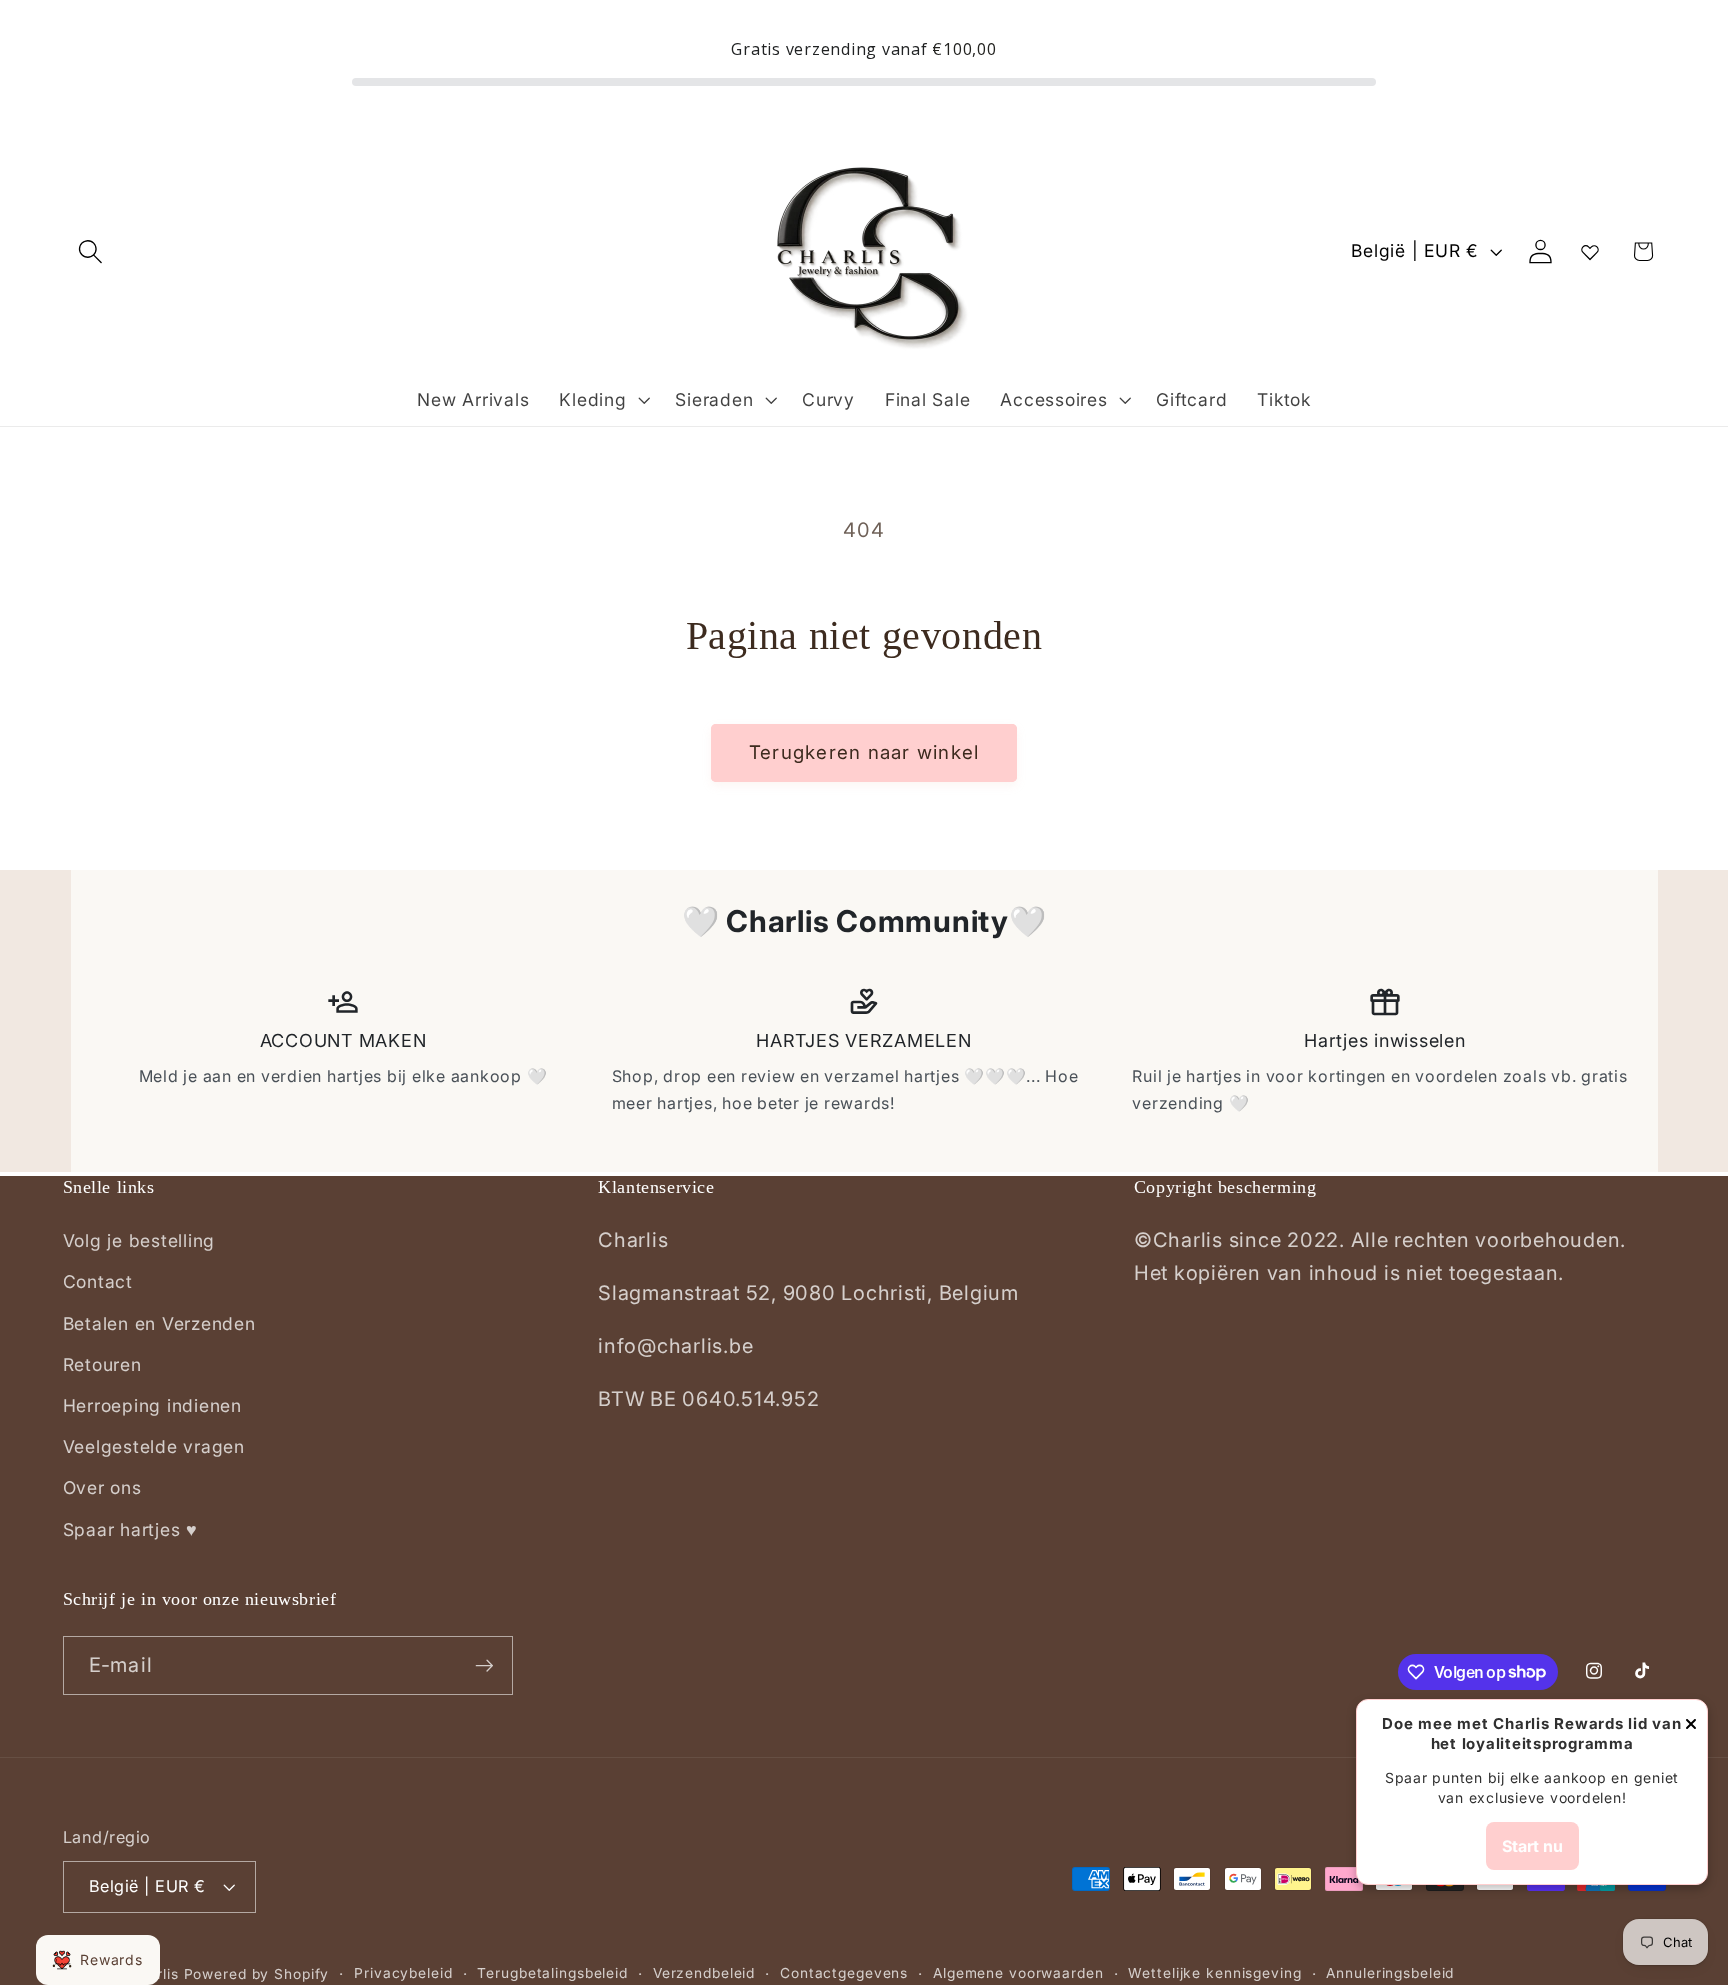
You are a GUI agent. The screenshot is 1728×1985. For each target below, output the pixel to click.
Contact (98, 1281)
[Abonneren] (484, 1665)
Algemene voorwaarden (1018, 1973)
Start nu (1532, 1846)
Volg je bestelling (139, 1240)
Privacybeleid (403, 1973)
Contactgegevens (844, 1973)
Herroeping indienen (152, 1405)
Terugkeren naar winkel (864, 752)
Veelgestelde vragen (154, 1446)
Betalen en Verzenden (159, 1323)
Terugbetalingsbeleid (552, 1973)
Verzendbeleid (704, 1973)
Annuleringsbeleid (1390, 1973)
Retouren (102, 1364)
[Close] (1691, 1725)
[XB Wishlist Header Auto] (1590, 252)
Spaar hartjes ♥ (130, 1529)
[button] (90, 251)
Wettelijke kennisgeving (1214, 1973)
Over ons (102, 1487)
